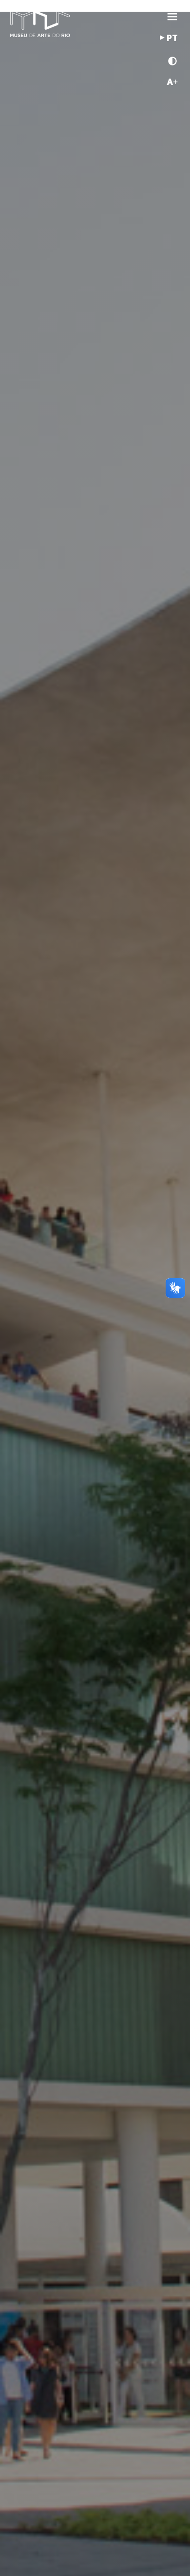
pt (172, 39)
